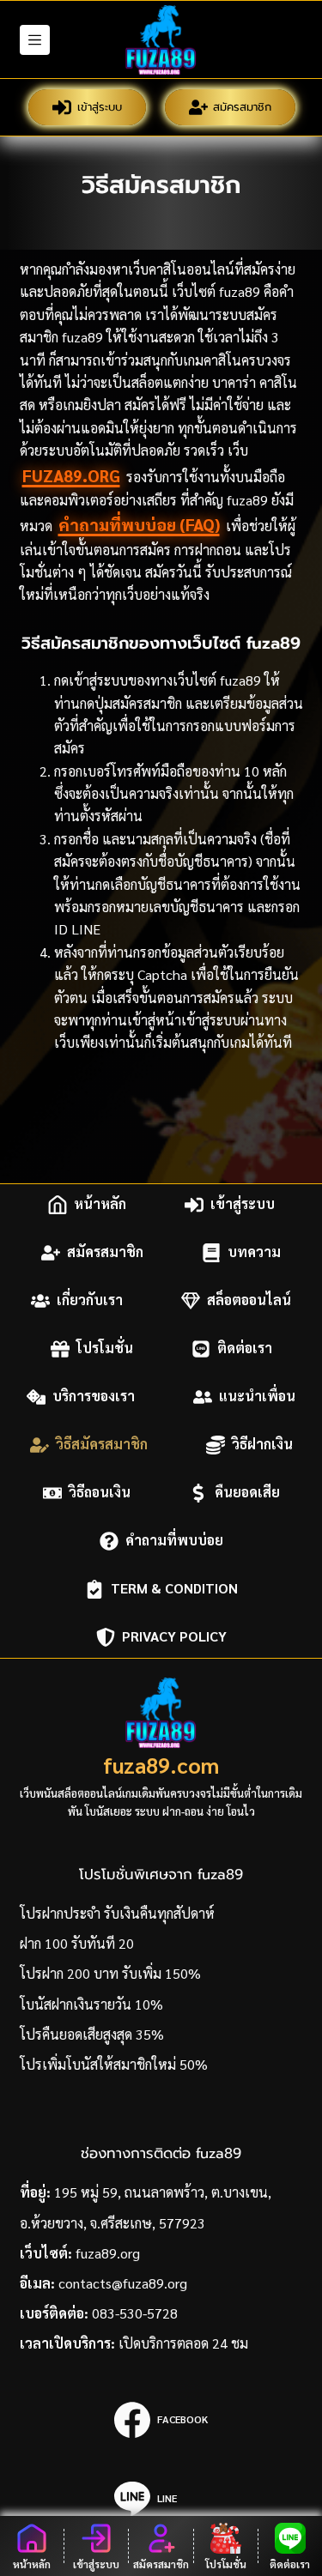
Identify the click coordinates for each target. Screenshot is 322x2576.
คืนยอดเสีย (247, 1493)
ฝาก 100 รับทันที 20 (77, 1943)
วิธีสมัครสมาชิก (102, 1445)
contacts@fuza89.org (123, 2283)
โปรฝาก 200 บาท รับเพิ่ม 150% (110, 1973)
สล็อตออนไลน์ (249, 1300)
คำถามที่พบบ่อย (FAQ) (139, 524)
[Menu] (35, 40)
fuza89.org (71, 475)
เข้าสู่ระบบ (100, 107)
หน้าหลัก (100, 1204)
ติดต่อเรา (245, 1348)
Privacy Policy (174, 1637)
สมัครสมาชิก (242, 107)
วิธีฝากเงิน (262, 1445)
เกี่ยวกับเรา (90, 1300)
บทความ (254, 1252)
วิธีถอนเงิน (100, 1493)
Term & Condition (174, 1589)
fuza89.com (161, 1765)
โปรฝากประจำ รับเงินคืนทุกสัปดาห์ (117, 1913)
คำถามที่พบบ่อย (174, 1541)
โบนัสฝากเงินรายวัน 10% (91, 2004)
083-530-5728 (135, 2313)
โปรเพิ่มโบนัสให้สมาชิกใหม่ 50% (114, 2064)
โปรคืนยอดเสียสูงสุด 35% (92, 2034)
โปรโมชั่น (105, 1348)
